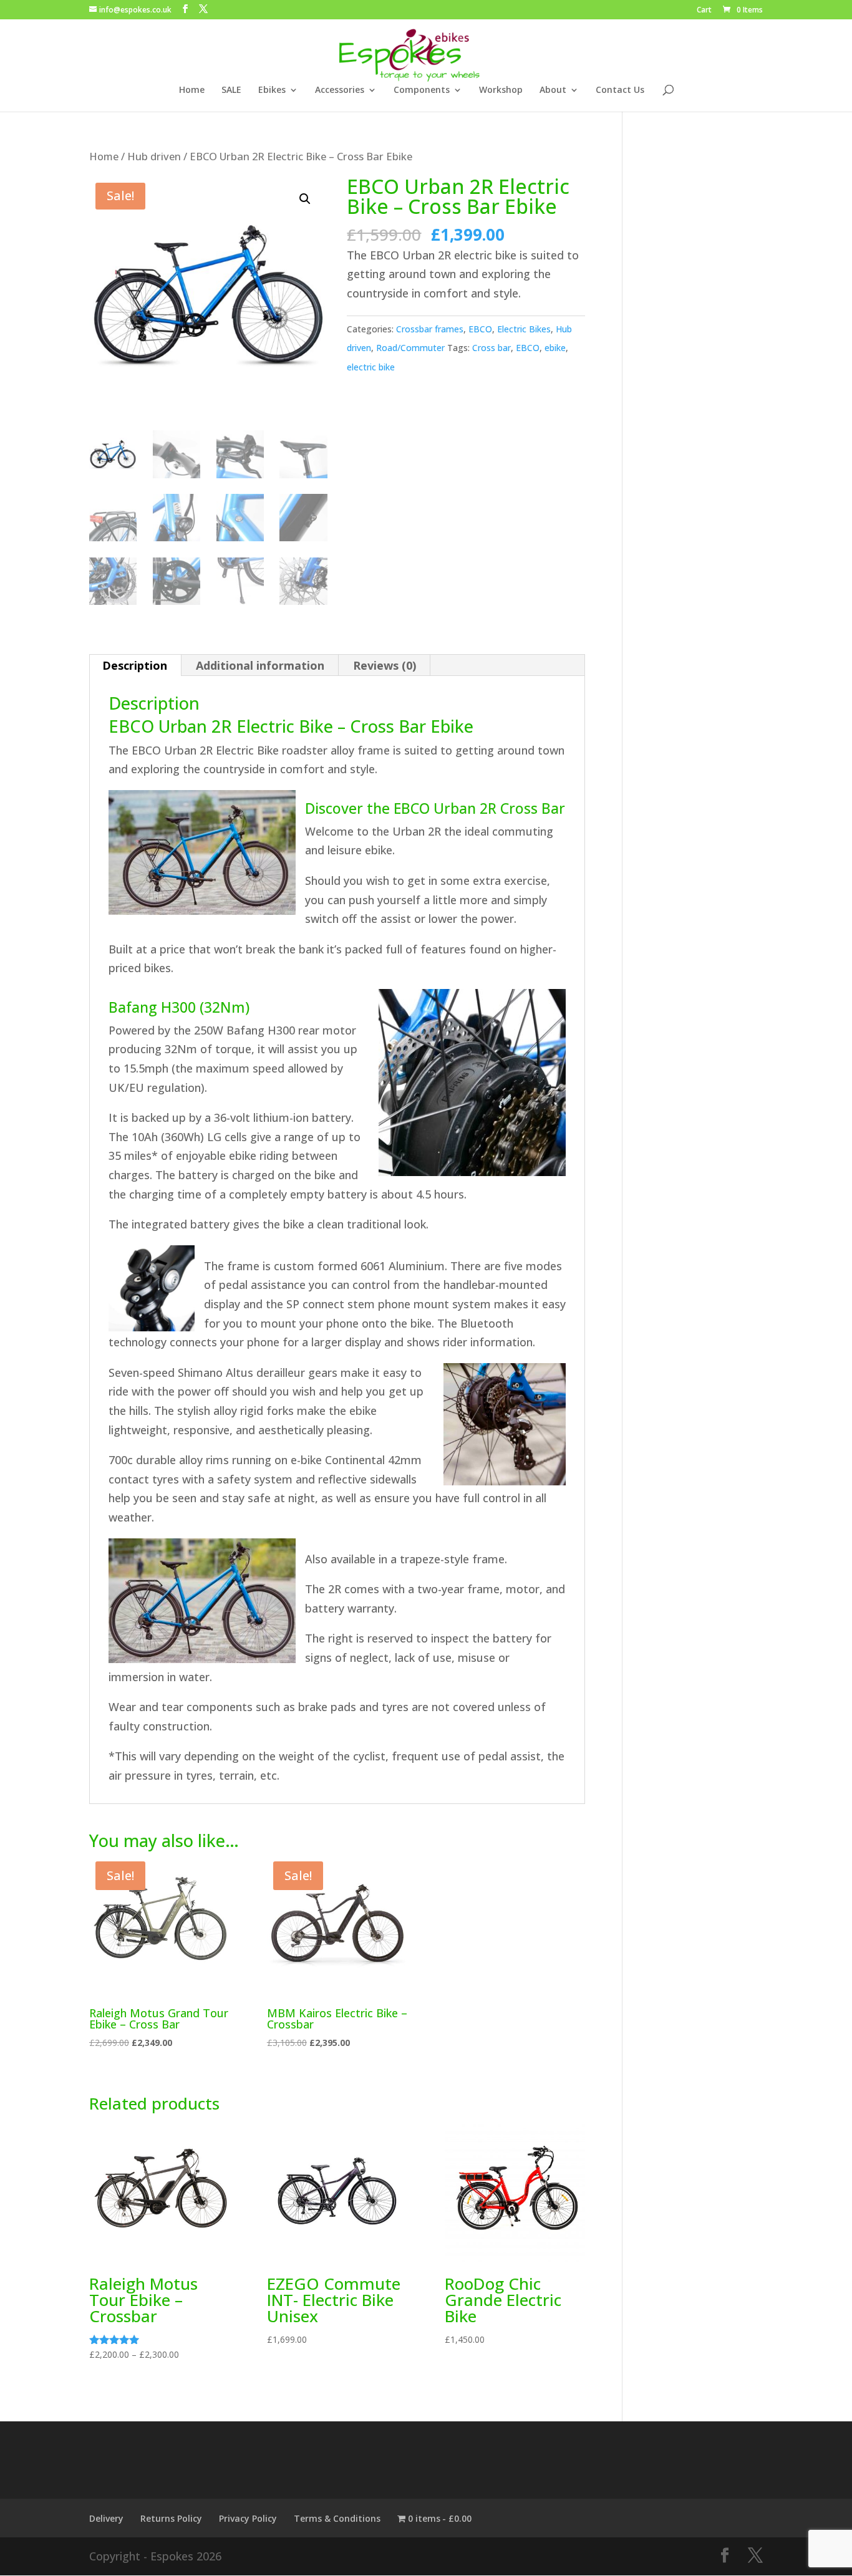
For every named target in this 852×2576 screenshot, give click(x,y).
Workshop (501, 90)
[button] (305, 199)
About (553, 90)
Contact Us (620, 90)
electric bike (371, 367)
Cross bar (491, 348)
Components (422, 90)
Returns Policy (171, 2518)
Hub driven (154, 156)
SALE (231, 90)
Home (192, 90)
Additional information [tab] (260, 665)
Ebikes (272, 90)
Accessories (340, 90)
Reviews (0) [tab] (385, 665)
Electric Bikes (524, 329)
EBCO (480, 329)
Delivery (106, 2518)
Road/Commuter (410, 348)
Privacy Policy (248, 2518)
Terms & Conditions (337, 2518)
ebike (555, 348)
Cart (704, 11)
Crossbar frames (430, 329)
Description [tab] (135, 665)
